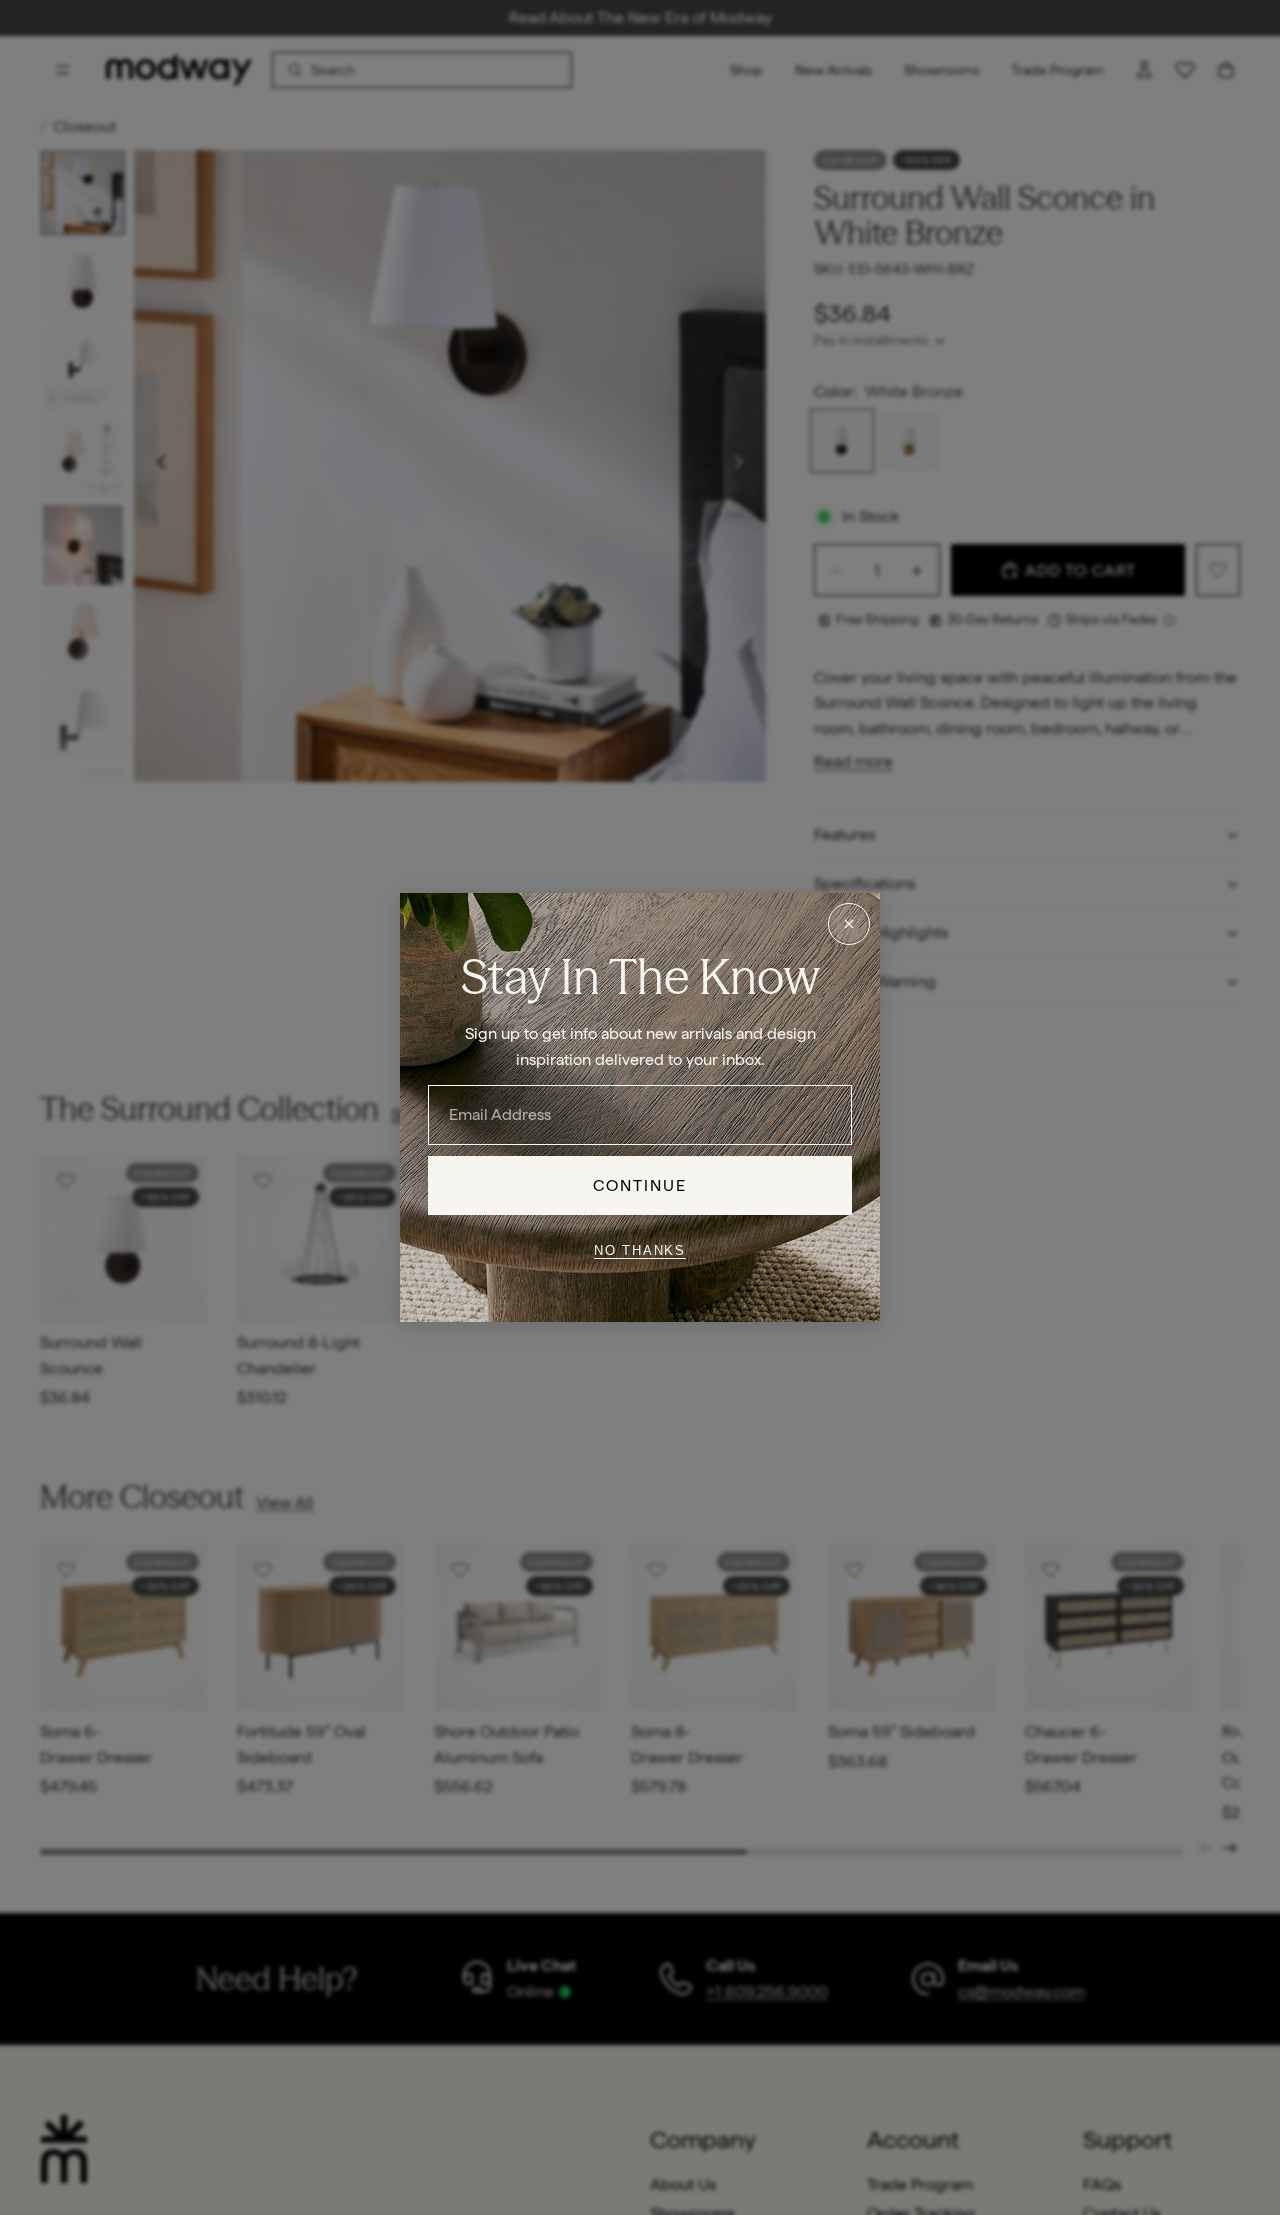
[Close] (849, 924)
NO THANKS (640, 1249)
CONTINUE (640, 1185)
